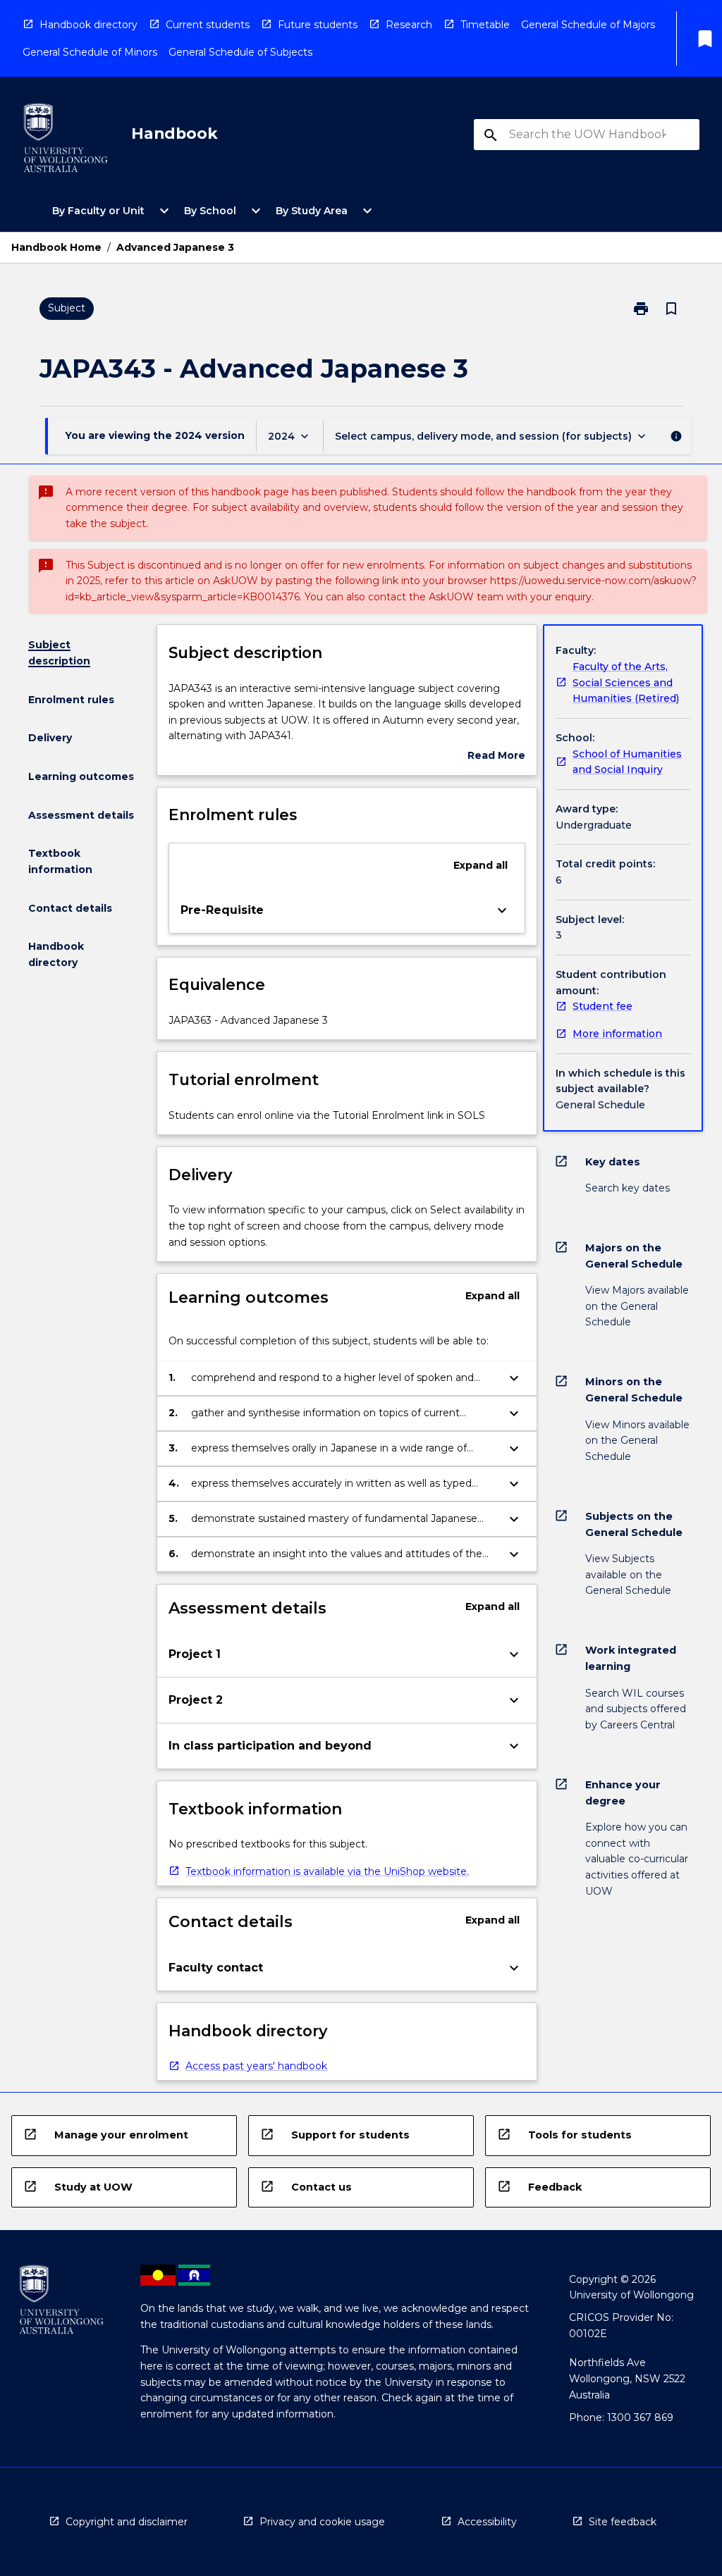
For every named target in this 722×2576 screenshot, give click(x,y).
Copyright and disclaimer (127, 2522)
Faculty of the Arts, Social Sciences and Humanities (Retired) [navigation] (626, 682)
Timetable (485, 25)
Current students (208, 25)
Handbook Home (56, 247)
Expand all (481, 865)
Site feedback (623, 2522)
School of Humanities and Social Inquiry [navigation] (627, 762)
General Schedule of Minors (90, 52)
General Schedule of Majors (588, 25)
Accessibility (487, 2522)
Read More (496, 756)
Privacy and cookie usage (322, 2522)
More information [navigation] (617, 1034)
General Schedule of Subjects (240, 52)
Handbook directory (88, 25)
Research (409, 25)
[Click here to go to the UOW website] (66, 141)
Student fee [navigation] (602, 1006)
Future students (318, 25)
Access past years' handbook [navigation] (256, 2066)
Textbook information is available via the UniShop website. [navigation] (327, 1871)
